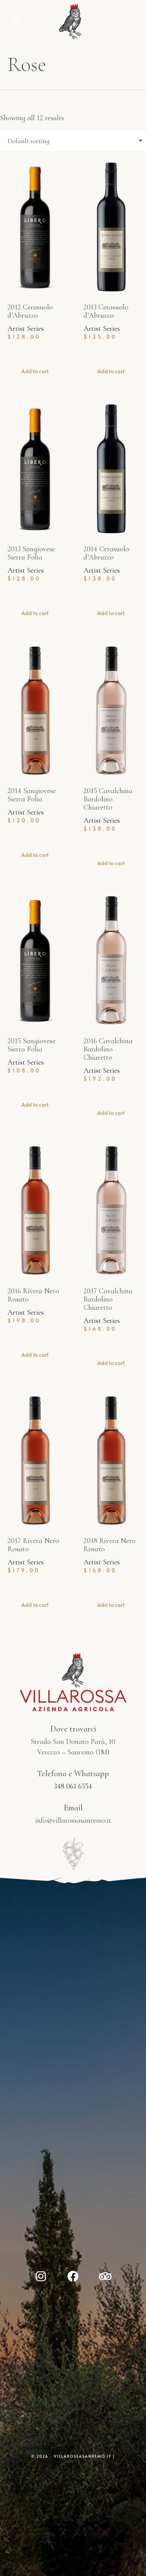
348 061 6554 (73, 1786)
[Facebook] (73, 2276)
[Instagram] (41, 2276)
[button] (17, 20)
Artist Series (26, 329)
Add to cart (35, 371)
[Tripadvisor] (105, 2276)
